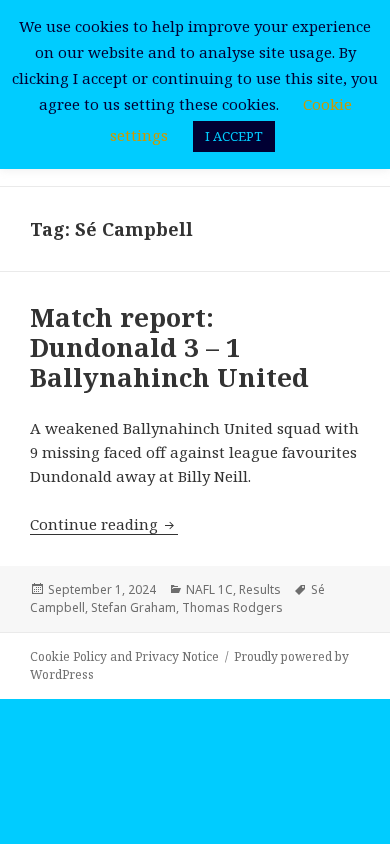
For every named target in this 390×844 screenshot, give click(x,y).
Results (260, 589)
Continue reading (104, 524)
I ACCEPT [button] (234, 136)
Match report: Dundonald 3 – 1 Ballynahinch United (169, 347)
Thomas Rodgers (232, 607)
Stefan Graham (133, 607)
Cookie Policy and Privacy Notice (124, 656)
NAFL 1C (209, 589)
